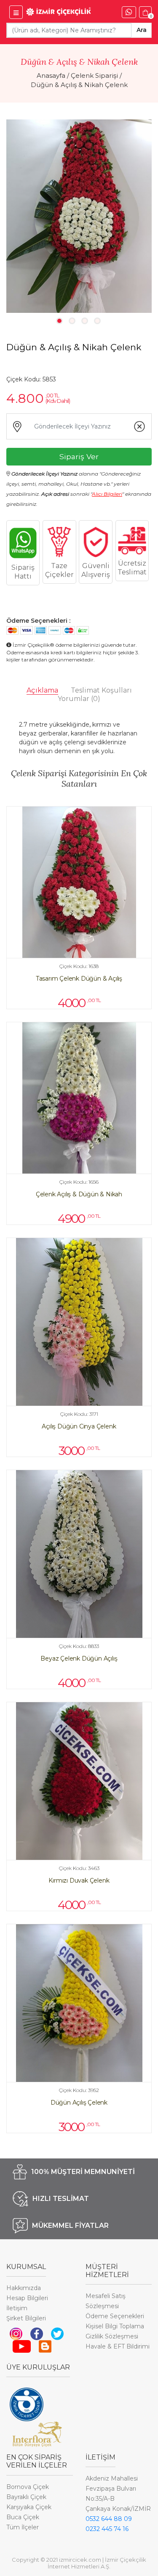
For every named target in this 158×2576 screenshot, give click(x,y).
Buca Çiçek (23, 2517)
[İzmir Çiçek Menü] (16, 12)
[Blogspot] (45, 2346)
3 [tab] (85, 321)
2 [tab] (72, 321)
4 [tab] (97, 321)
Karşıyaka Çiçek (29, 2507)
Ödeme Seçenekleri (115, 2316)
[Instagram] (16, 2333)
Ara (142, 30)
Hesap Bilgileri (27, 2298)
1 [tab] (59, 321)
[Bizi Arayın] (129, 12)
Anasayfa (51, 75)
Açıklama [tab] (42, 690)
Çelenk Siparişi (94, 75)
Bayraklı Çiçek (26, 2497)
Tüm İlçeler (23, 2527)
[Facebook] (37, 2333)
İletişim (17, 2308)
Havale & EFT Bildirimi (118, 2346)
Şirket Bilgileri (26, 2318)
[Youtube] (22, 2346)
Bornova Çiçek (28, 2487)
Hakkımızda (24, 2288)
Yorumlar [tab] (79, 699)
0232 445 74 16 (107, 2529)
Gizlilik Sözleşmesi (112, 2336)
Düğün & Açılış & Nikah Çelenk (79, 85)
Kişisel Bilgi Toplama (115, 2326)
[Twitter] (57, 2333)
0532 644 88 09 (109, 2519)
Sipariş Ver (79, 456)
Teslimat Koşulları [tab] (101, 690)
